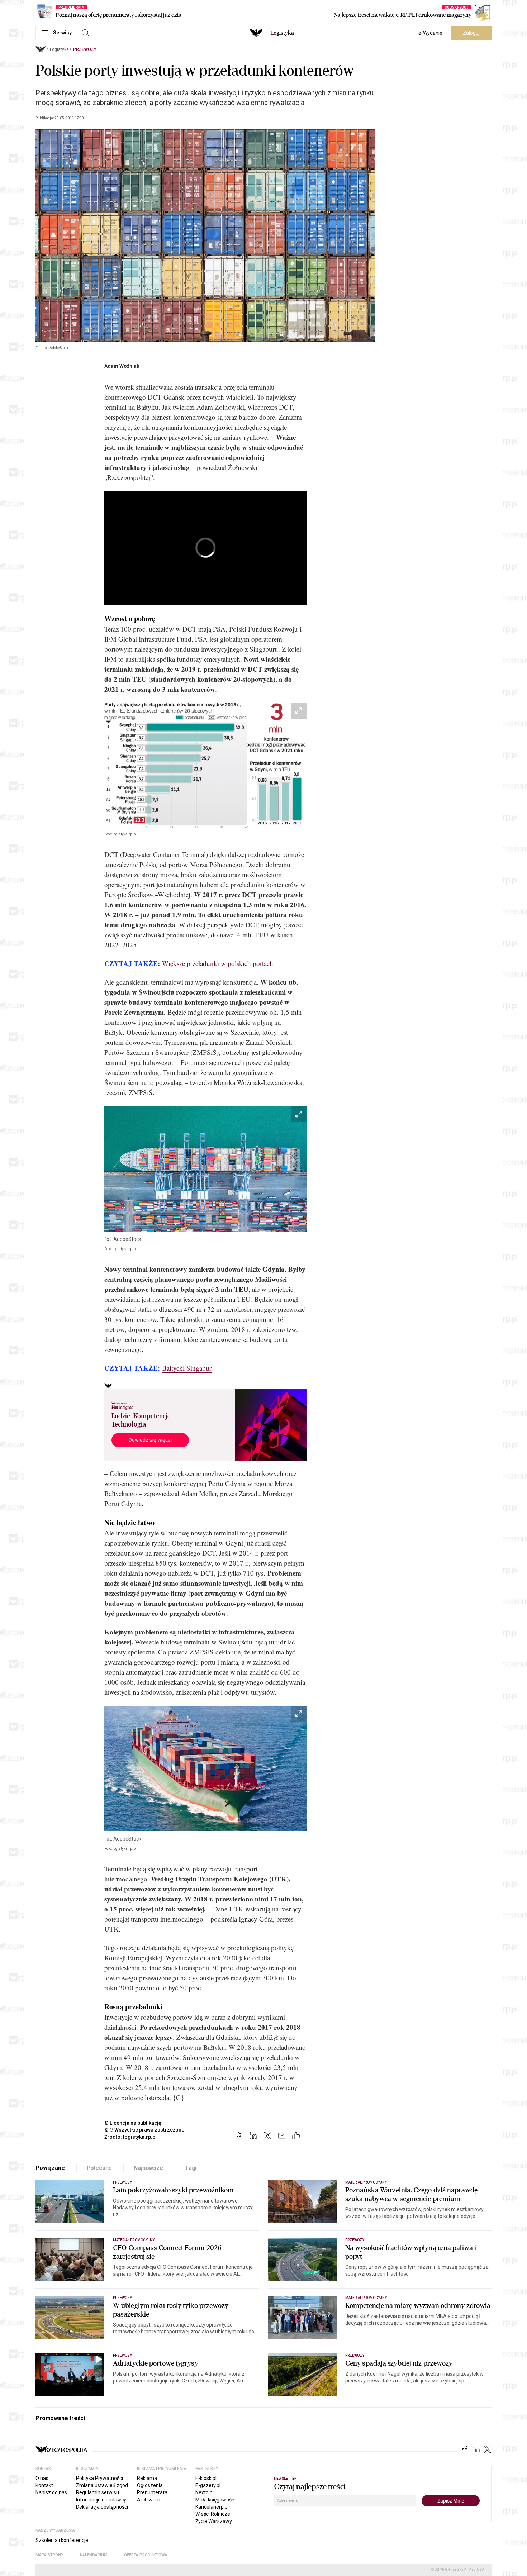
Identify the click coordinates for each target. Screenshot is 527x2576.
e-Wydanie (430, 33)
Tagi (191, 2168)
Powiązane (50, 2168)
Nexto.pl (205, 2492)
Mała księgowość (215, 2500)
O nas (42, 2478)
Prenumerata (152, 2492)
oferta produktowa (146, 2555)
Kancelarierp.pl (212, 2507)
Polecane (99, 2168)
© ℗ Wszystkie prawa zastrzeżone (144, 2130)
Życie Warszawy (214, 2521)
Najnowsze (148, 2168)
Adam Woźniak (122, 366)
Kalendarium (94, 2555)
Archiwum (149, 2500)
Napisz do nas (51, 2492)
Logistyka (59, 49)
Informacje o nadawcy (101, 2500)
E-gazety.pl (208, 2485)
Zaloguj (471, 33)
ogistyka (283, 33)
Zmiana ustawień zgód (102, 2485)
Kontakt (44, 2485)
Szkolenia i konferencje (62, 2540)
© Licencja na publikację (133, 2123)
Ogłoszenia (150, 2485)
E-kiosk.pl (206, 2478)
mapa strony (49, 2555)
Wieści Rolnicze (213, 2514)
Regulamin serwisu (98, 2492)
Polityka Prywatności (99, 2478)
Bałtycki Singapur (187, 1368)
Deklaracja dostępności (102, 2507)
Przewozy (85, 49)
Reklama (147, 2478)
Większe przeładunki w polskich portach (218, 963)
